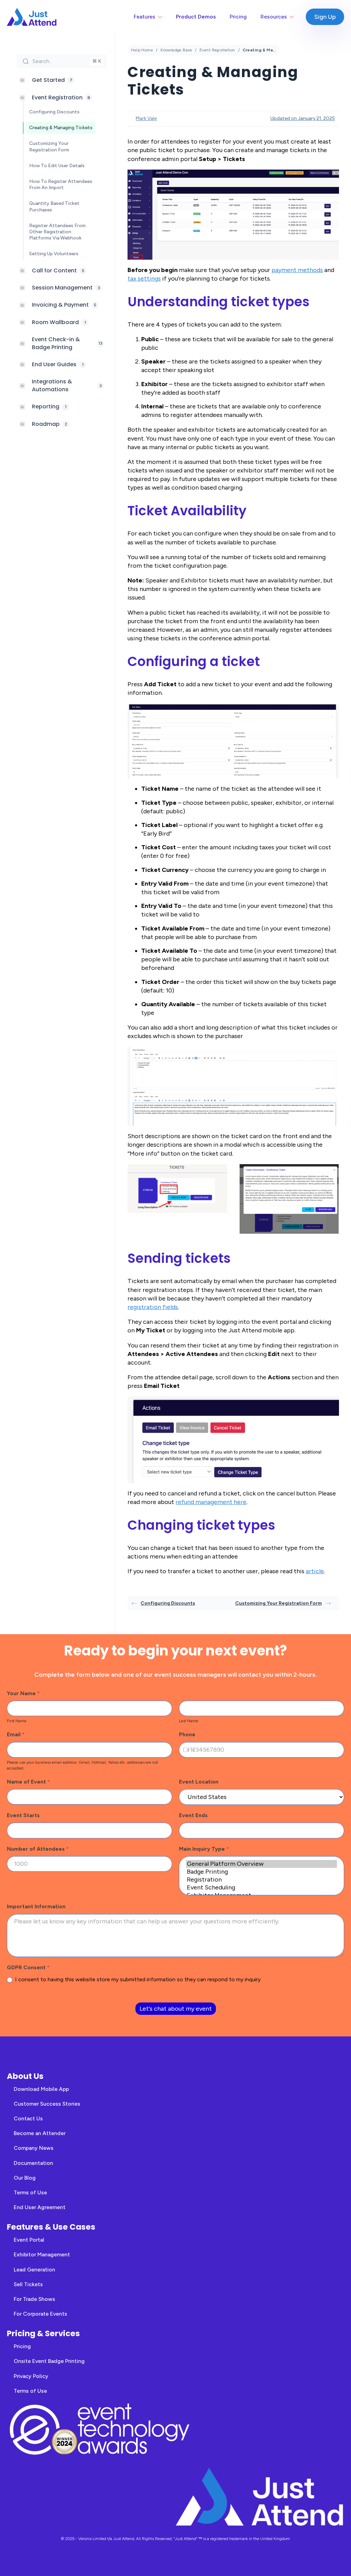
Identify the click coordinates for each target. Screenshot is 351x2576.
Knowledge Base (176, 50)
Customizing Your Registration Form (279, 1603)
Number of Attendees (38, 1849)
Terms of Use (30, 2192)
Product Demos (196, 17)
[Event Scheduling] (262, 1888)
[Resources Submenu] (294, 17)
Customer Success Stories (47, 2104)
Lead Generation (34, 2270)
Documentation (33, 2163)
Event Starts (23, 1815)
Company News (34, 2148)
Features (144, 17)
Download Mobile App (41, 2089)
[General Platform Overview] (262, 1864)
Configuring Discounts (168, 1603)
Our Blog (25, 2178)
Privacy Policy (31, 2376)
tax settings (144, 279)
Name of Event (28, 1782)
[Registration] (262, 1880)
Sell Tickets (28, 2284)
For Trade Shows (34, 2299)
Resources (274, 17)
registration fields (153, 1307)
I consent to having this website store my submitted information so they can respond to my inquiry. (138, 1979)
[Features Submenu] (162, 17)
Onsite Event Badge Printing (49, 2361)
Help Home (142, 50)
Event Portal (29, 2240)
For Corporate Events (40, 2314)
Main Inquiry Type (204, 1849)
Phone (187, 1734)
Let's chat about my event (176, 2009)
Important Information (36, 1906)
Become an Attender (40, 2133)
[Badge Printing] (262, 1872)
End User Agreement (40, 2207)
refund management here (211, 1502)
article (315, 1571)
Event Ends (193, 1815)
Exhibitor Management (42, 2254)
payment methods (297, 270)
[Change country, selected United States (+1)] (188, 1750)
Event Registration (217, 50)
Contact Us (28, 2118)
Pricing (238, 17)
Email (16, 1734)
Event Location (199, 1782)
